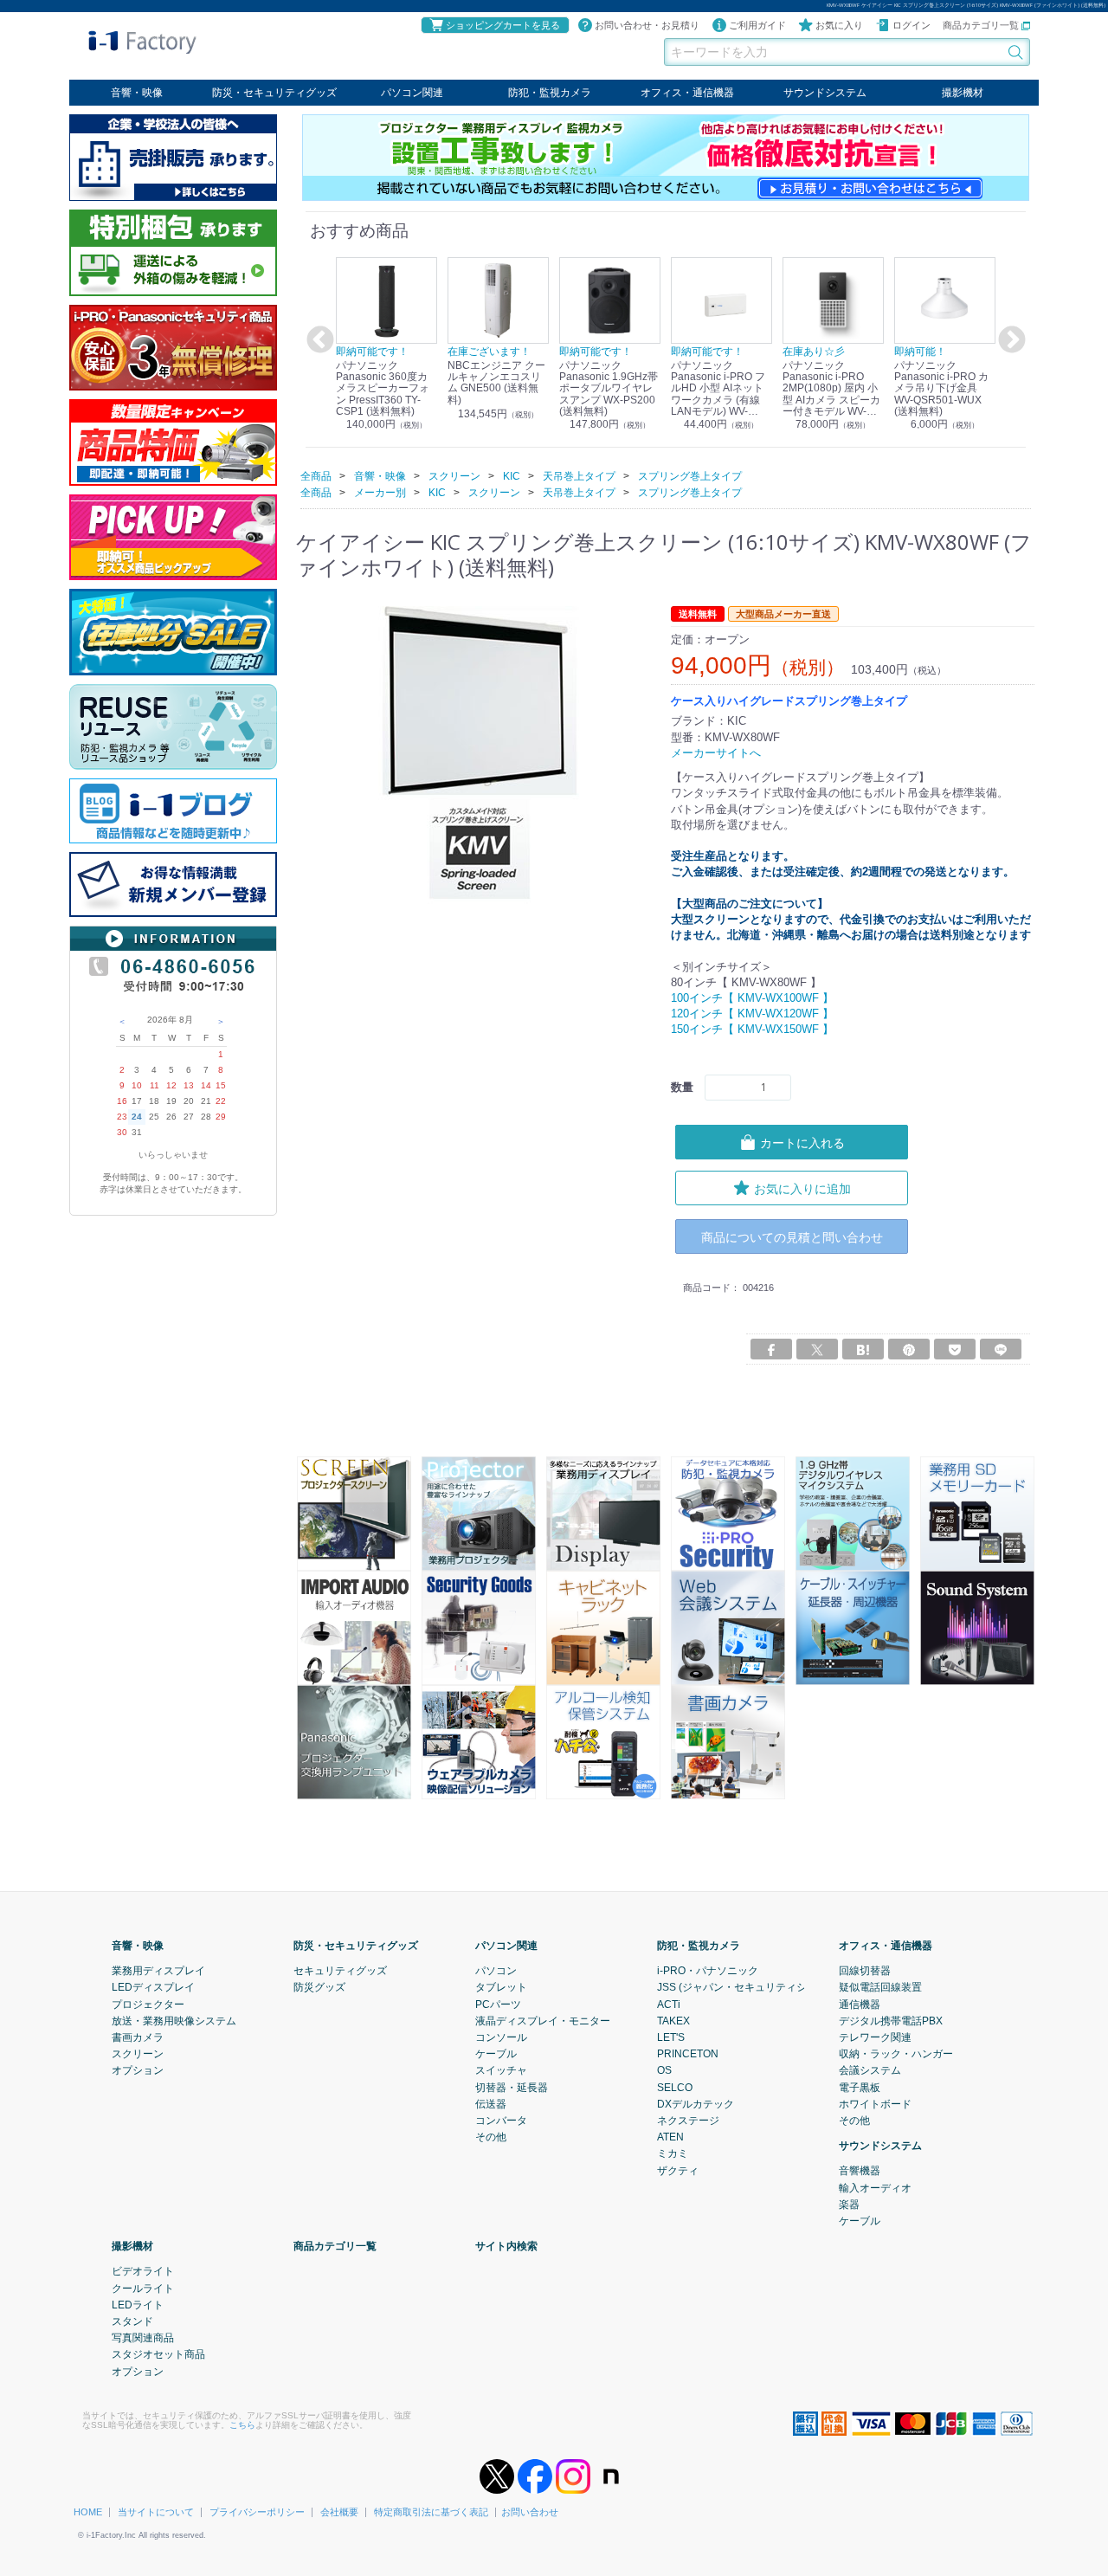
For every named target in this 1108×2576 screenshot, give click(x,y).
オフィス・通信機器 (687, 93)
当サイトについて (156, 2512)
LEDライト (138, 2305)
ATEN (670, 2137)
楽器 (849, 2205)
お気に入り (839, 25)
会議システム (870, 2070)
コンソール (501, 2037)
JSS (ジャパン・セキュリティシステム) (749, 1987)
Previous (318, 340)
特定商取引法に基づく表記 (431, 2512)
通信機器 (860, 2004)
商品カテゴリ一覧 (982, 25)
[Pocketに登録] (955, 1349)
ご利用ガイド (757, 25)
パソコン (496, 1971)
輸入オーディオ (875, 2187)
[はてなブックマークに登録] (863, 1349)
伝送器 (491, 2104)
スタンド (132, 2321)
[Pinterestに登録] (909, 1349)
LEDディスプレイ (153, 1987)
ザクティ (678, 2170)
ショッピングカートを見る (503, 25)
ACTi (669, 2004)
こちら (242, 2425)
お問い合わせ (530, 2512)
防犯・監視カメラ (550, 93)
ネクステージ (688, 2121)
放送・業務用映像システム (174, 2021)
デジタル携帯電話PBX (891, 2021)
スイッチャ (501, 2070)
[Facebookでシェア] (771, 1349)
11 (155, 1085)
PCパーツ (498, 2004)
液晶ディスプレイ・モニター (543, 2021)
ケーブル (496, 2054)
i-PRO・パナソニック (708, 1971)
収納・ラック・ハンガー (896, 2054)
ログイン (912, 25)
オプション (138, 2070)
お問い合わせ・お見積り (647, 25)
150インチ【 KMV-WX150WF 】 (752, 1029)
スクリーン (138, 2054)
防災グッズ (319, 1987)
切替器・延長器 (512, 2087)
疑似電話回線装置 (880, 1987)
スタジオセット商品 (158, 2354)
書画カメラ (138, 2037)
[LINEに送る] (1001, 1349)
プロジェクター (148, 2004)
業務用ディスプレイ (158, 1971)
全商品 (316, 475)
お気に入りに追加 (802, 1188)
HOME (88, 2512)
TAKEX (673, 2021)
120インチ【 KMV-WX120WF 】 (752, 1014)
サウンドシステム (825, 93)
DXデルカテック (696, 2104)
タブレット (501, 1987)
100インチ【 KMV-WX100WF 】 (752, 998)
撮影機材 (963, 93)
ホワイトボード (875, 2104)
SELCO (675, 2087)
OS (664, 2070)
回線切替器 (865, 1971)
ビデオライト (143, 2271)
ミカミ (673, 2153)
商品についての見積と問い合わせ (792, 1236)
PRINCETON (688, 2054)
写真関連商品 (143, 2338)
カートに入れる (802, 1142)
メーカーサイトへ (716, 752)
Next (1009, 340)
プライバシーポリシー (257, 2512)
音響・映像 (137, 93)
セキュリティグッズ (340, 1971)
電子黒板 (860, 2087)
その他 (491, 2137)
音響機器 (860, 2171)
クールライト (143, 2288)
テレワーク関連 (875, 2037)
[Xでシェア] (817, 1349)
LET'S (671, 2037)
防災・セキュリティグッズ (274, 93)
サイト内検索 (506, 2246)
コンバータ (501, 2121)
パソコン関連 (412, 93)
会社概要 (339, 2512)
